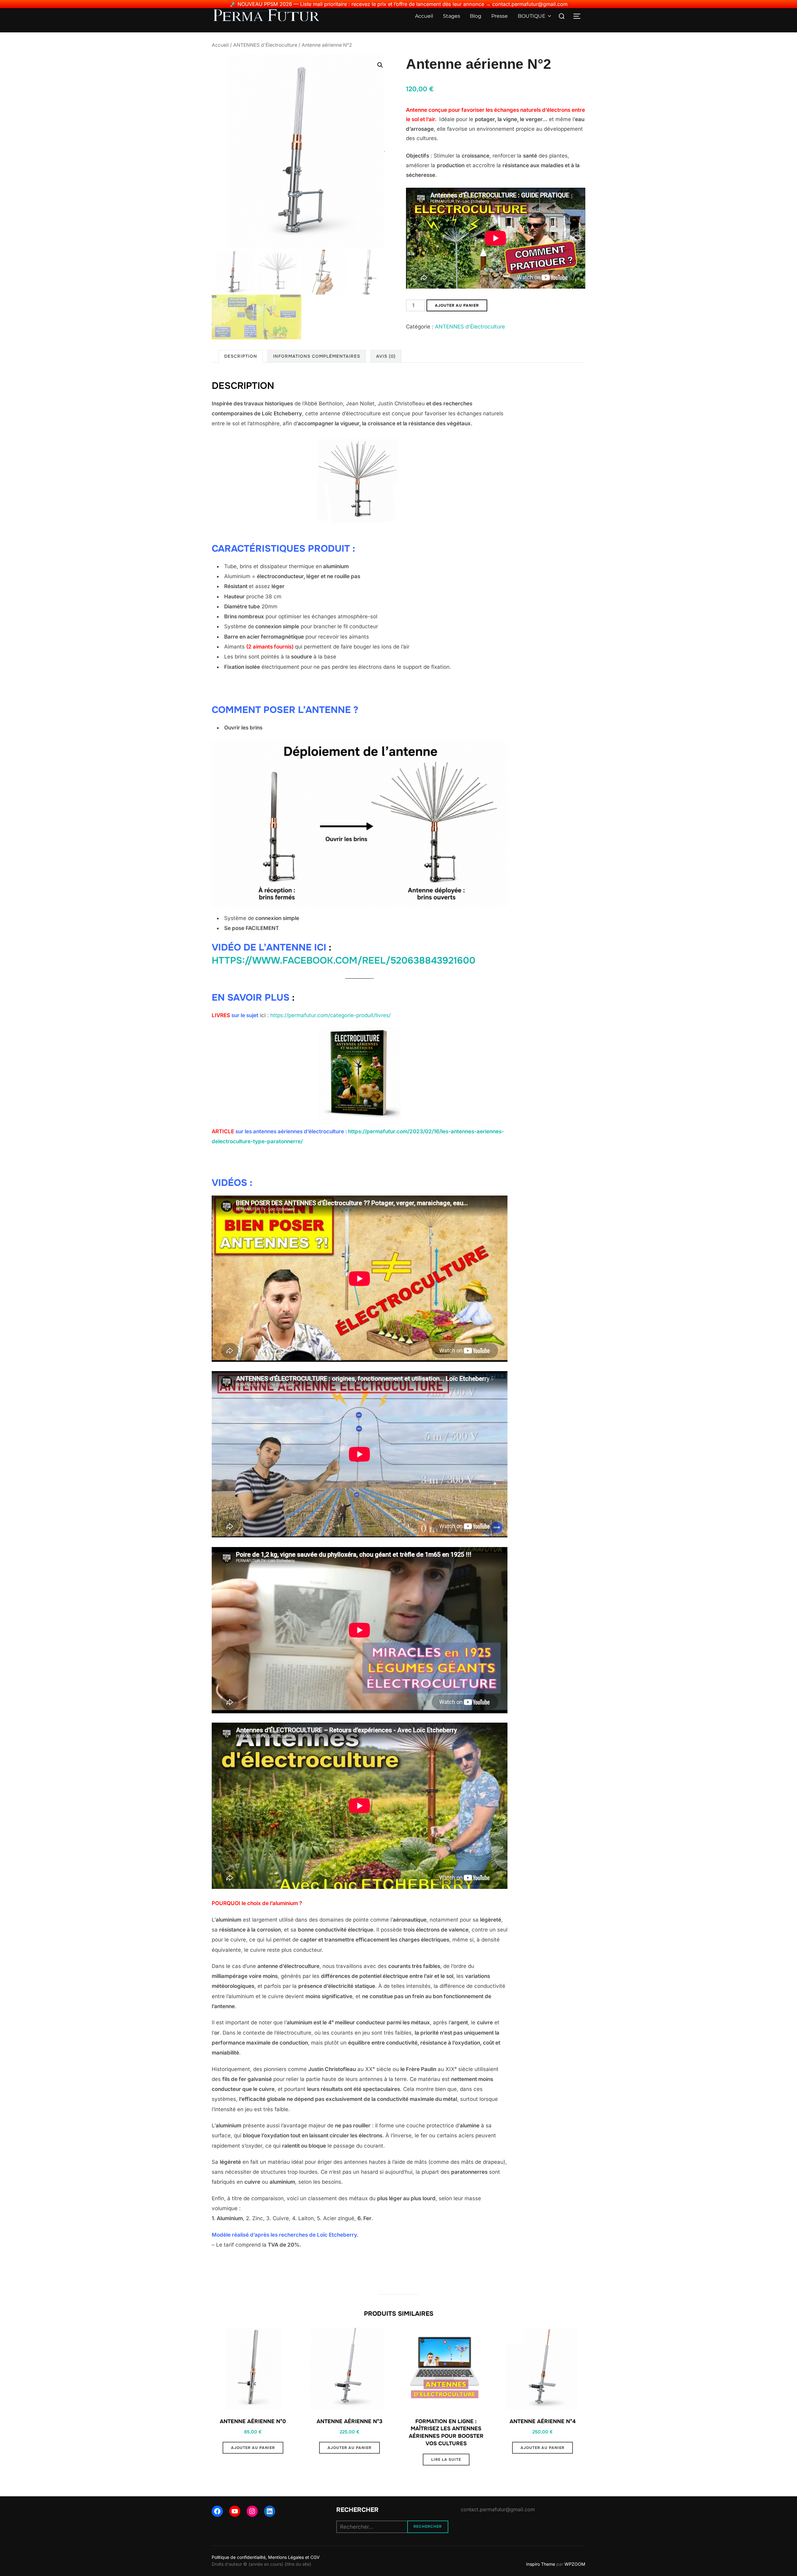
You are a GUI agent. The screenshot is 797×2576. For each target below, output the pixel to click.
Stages (452, 16)
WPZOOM (575, 2564)
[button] (380, 65)
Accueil (424, 16)
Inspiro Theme (541, 2564)
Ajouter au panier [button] (253, 2448)
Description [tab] (241, 356)
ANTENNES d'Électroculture (265, 45)
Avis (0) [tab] (386, 356)
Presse (500, 16)
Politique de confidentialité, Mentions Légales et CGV (266, 2557)
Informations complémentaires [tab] (317, 356)
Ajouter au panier (457, 305)
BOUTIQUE (532, 16)
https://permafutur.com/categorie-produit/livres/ (330, 1015)
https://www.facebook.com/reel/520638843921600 (344, 960)
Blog (476, 16)
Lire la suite (446, 2460)
